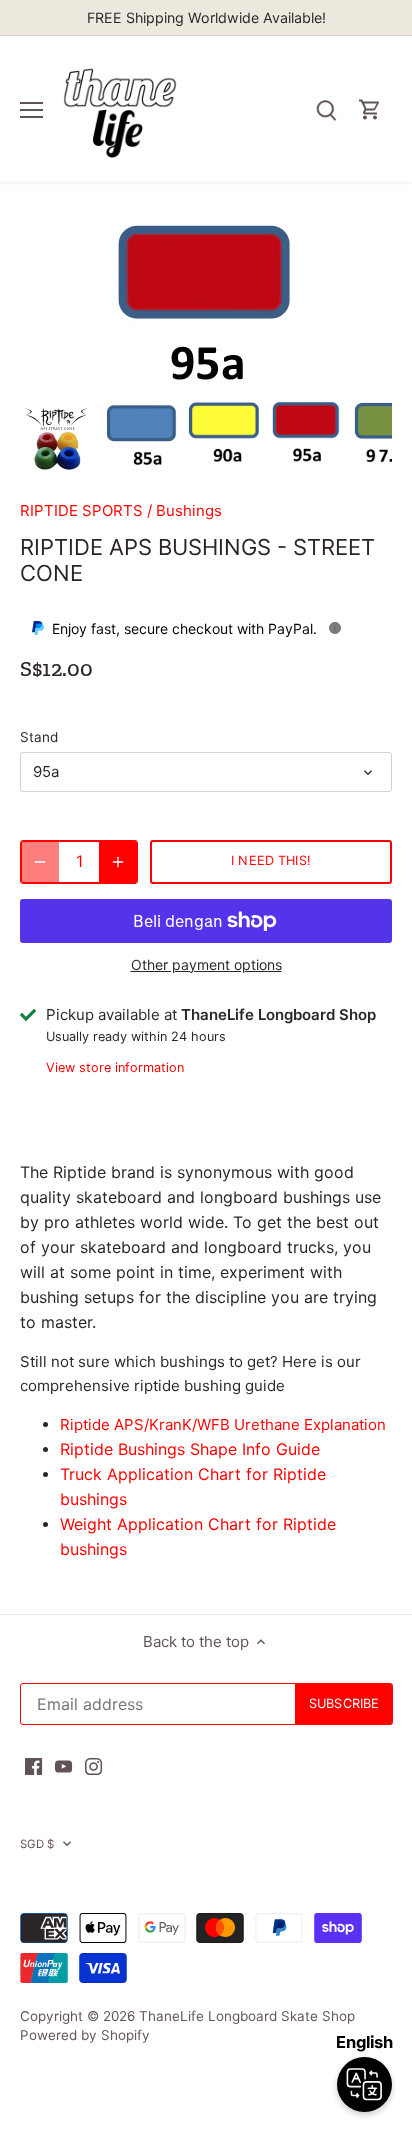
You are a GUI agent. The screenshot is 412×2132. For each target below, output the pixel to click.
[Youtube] (63, 1764)
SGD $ (37, 1844)
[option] (57, 437)
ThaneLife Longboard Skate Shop (247, 2016)
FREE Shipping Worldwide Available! (206, 17)
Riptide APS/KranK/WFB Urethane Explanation (223, 1424)
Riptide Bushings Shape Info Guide (190, 1449)
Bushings (189, 510)
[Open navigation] (31, 110)
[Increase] (118, 862)
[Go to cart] (370, 109)
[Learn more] (335, 628)
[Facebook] (33, 1764)
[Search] (326, 109)
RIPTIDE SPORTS (81, 510)
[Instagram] (93, 1764)
